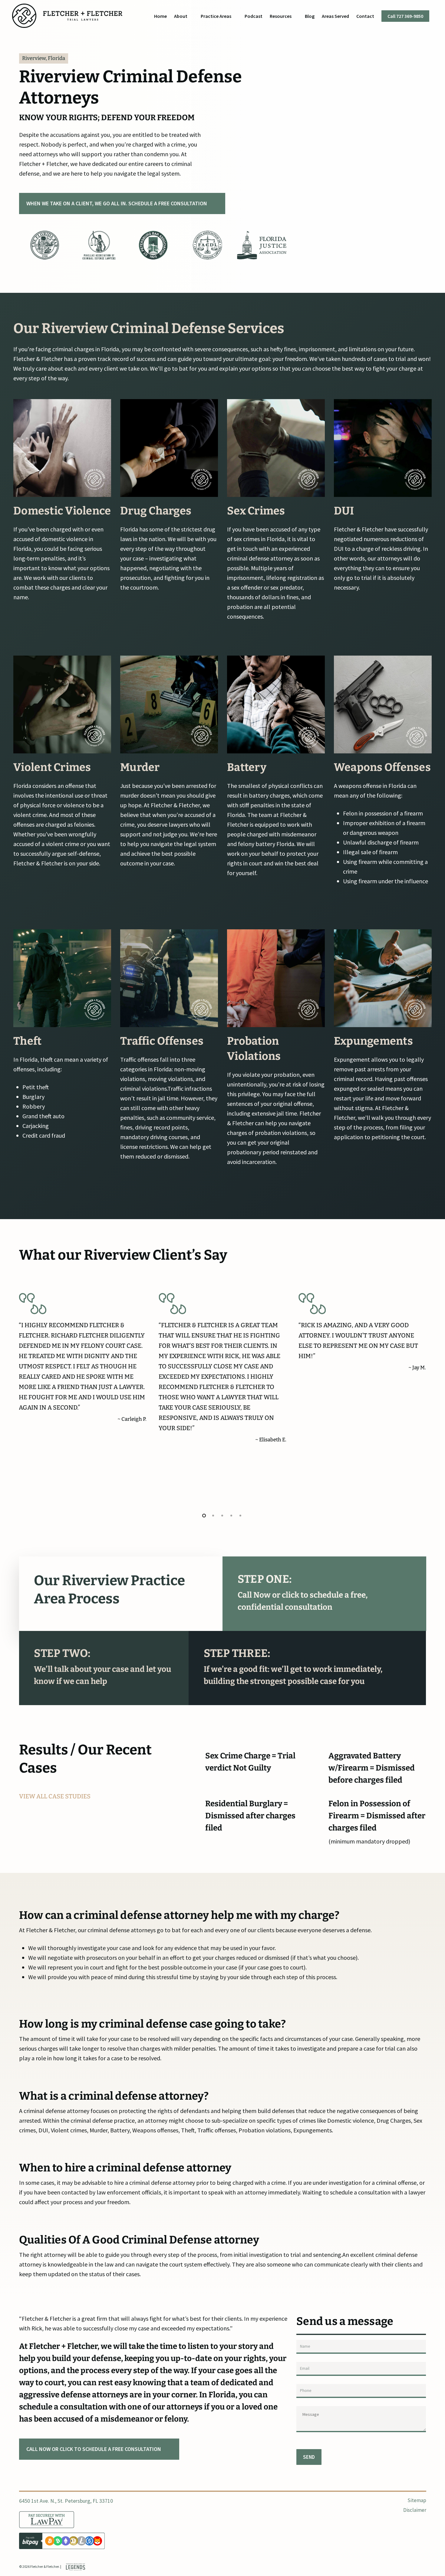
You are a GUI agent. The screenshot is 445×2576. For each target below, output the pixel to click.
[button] (122, 203)
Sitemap (417, 2501)
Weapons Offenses (382, 767)
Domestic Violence (62, 511)
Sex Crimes (256, 511)
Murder (140, 767)
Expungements (373, 1041)
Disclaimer (415, 2510)
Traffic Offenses (162, 1041)
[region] (153, 245)
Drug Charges (156, 511)
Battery (247, 767)
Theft (27, 1041)
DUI (344, 511)
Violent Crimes (52, 767)
